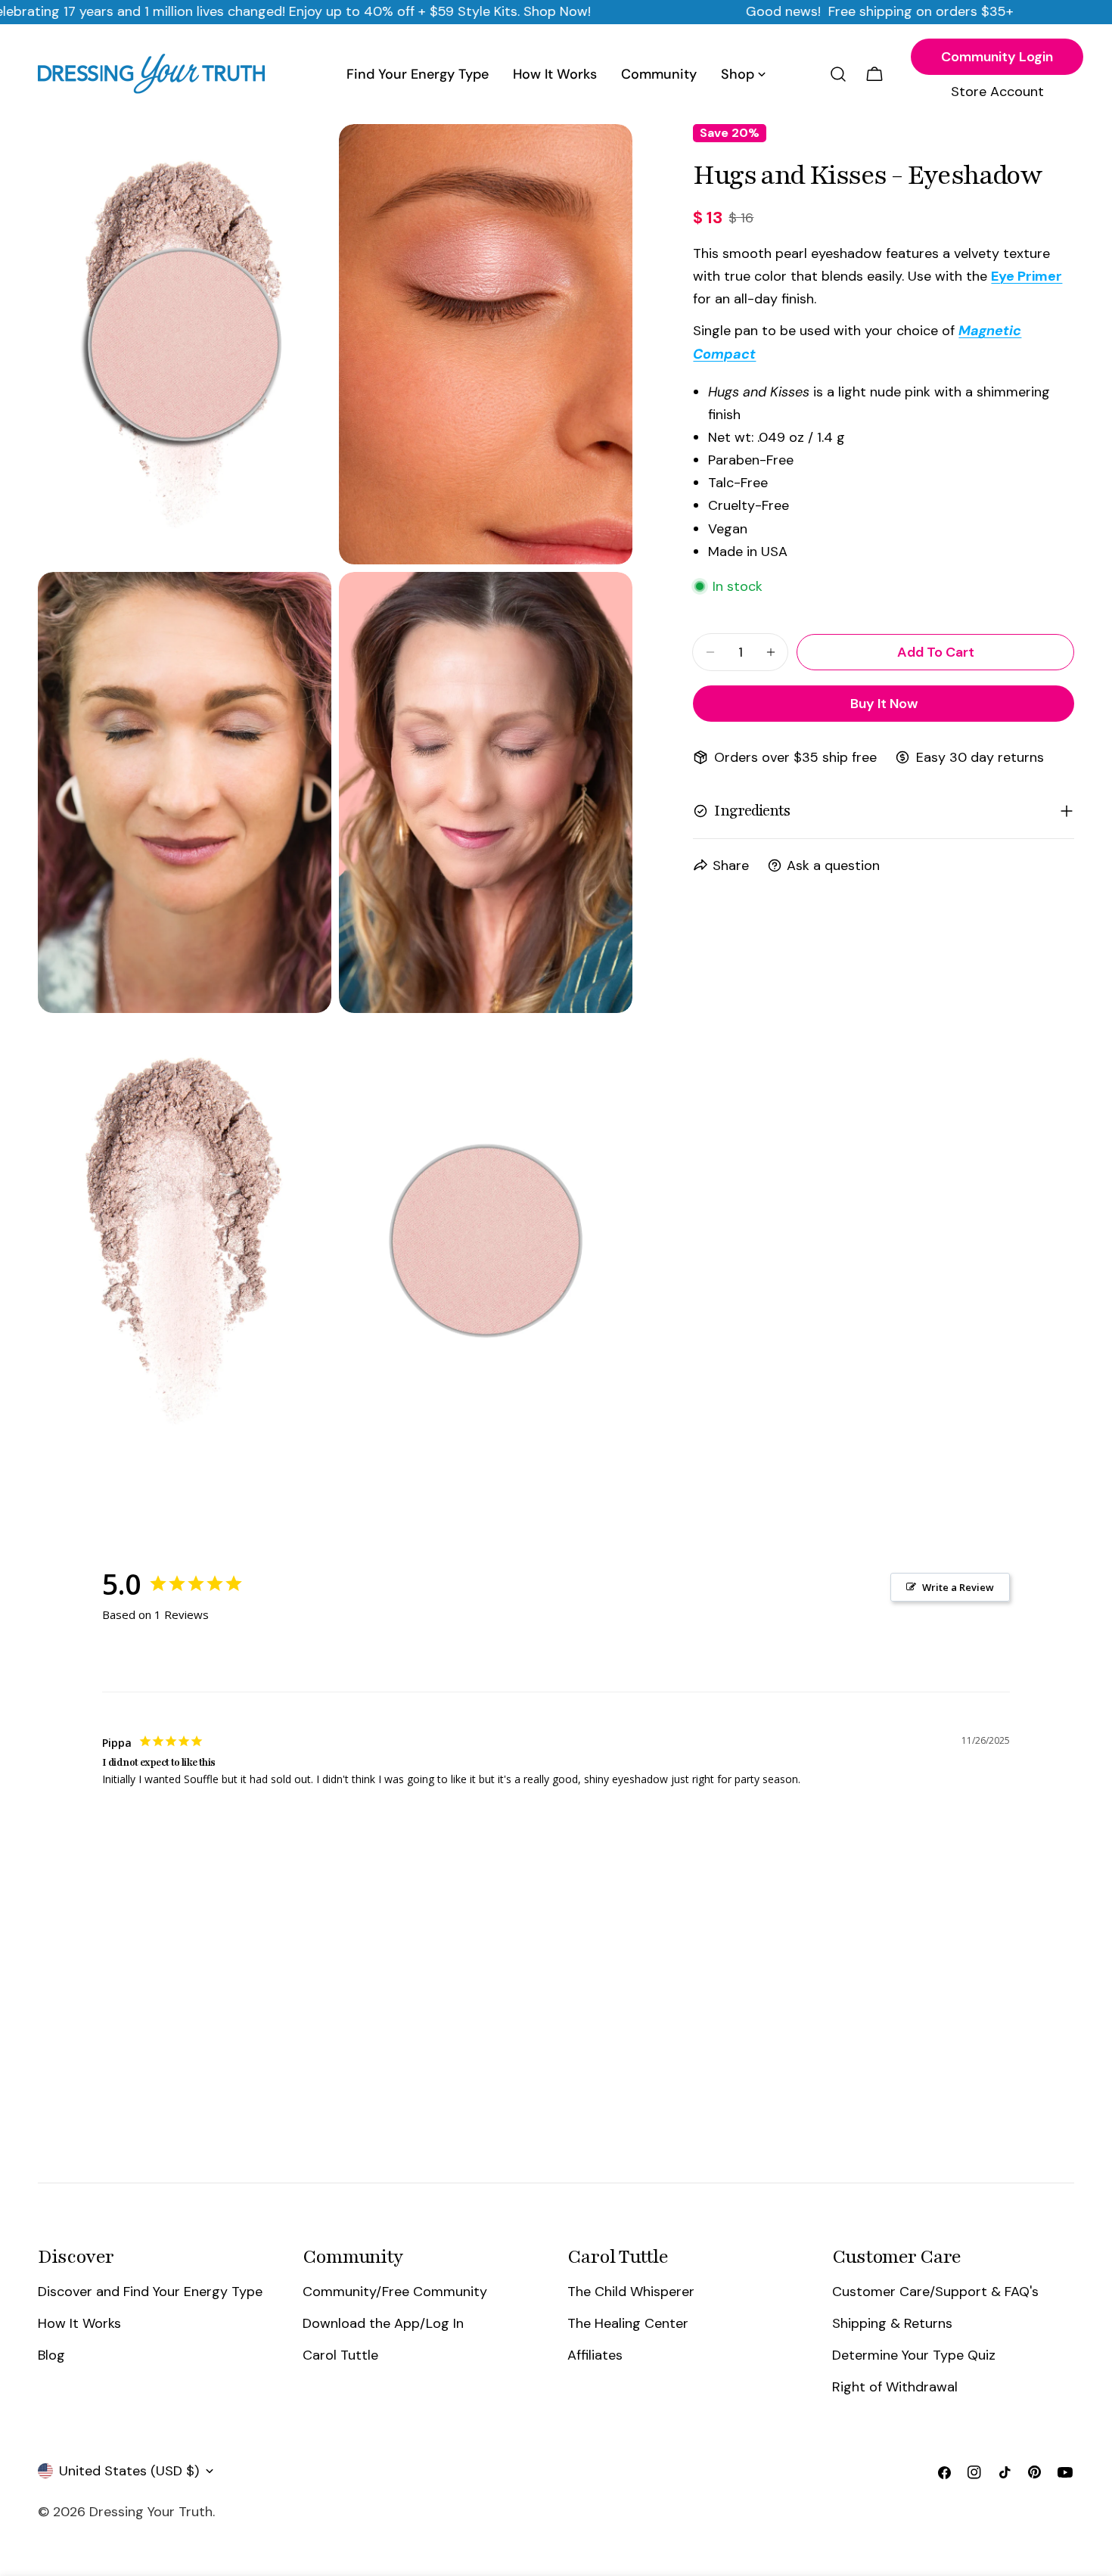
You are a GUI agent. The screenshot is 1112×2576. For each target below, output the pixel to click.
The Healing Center (628, 2323)
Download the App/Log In (383, 2323)
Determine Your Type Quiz (914, 2355)
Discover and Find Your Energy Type (150, 2292)
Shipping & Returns (892, 2323)
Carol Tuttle (340, 2355)
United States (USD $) (129, 2471)
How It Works (79, 2323)
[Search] (838, 74)
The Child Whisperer (631, 2292)
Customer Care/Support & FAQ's (935, 2292)
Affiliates (595, 2355)
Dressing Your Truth (151, 2512)
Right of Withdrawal (895, 2388)
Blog (51, 2355)
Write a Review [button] (958, 1587)
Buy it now (884, 704)
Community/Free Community (395, 2292)
